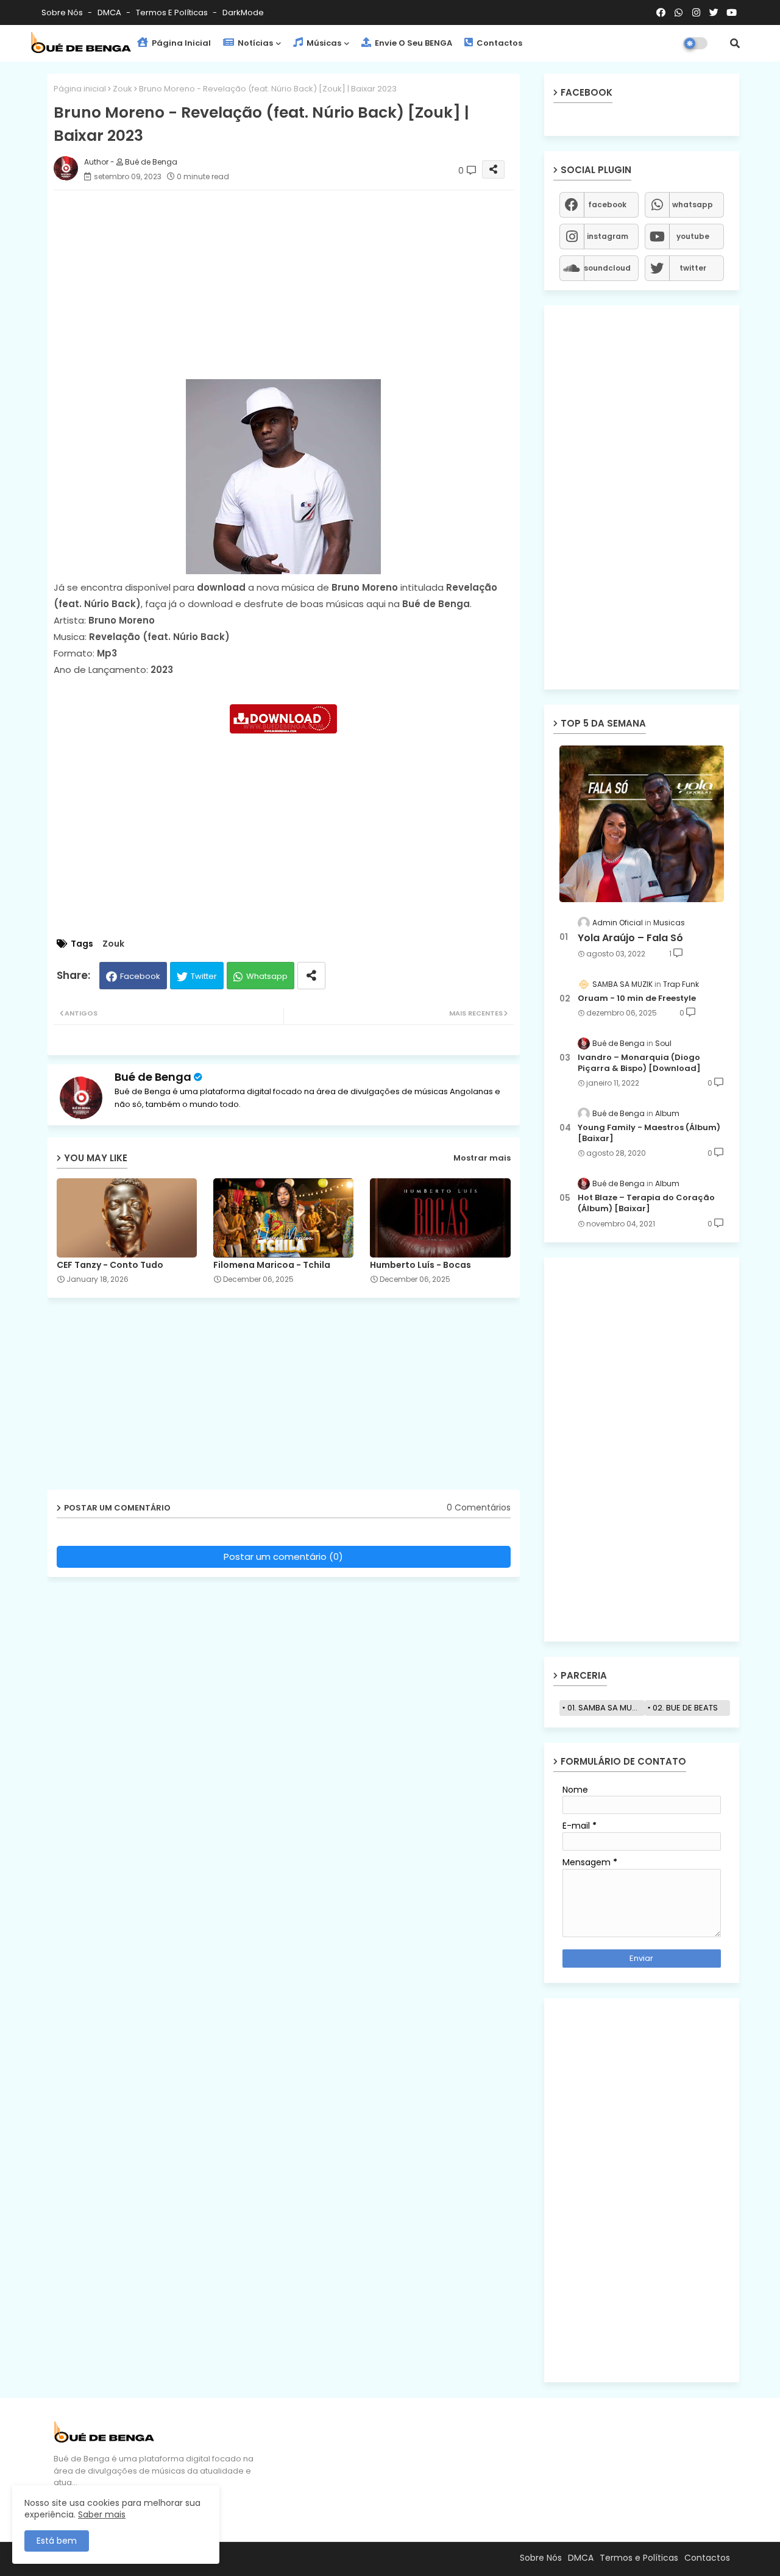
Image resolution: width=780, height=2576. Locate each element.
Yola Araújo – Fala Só (630, 938)
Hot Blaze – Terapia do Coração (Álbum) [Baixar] (646, 1203)
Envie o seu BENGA (413, 43)
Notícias (254, 43)
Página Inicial (180, 43)
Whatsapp (267, 976)
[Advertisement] (296, 285)
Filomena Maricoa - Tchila (272, 1265)
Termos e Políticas (173, 12)
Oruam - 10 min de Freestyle (637, 998)
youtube (693, 236)
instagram (608, 236)
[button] (735, 43)
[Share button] (311, 976)
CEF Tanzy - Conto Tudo (110, 1265)
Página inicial (80, 89)
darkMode (243, 12)
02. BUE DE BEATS (685, 1708)
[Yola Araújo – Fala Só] (642, 824)
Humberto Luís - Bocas (420, 1265)
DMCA (110, 12)
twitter (693, 268)
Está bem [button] (57, 2541)
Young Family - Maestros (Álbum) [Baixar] (649, 1133)
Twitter (204, 976)
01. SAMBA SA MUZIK (605, 1708)
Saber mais (102, 2514)
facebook (607, 205)
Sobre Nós (63, 12)
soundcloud (607, 268)
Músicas (323, 43)
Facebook (140, 976)
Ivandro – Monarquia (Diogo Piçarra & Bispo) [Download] (639, 1063)
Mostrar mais (482, 1158)
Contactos (498, 43)
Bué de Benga (153, 1077)
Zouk (122, 89)
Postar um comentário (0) (283, 1557)
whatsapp (693, 205)
